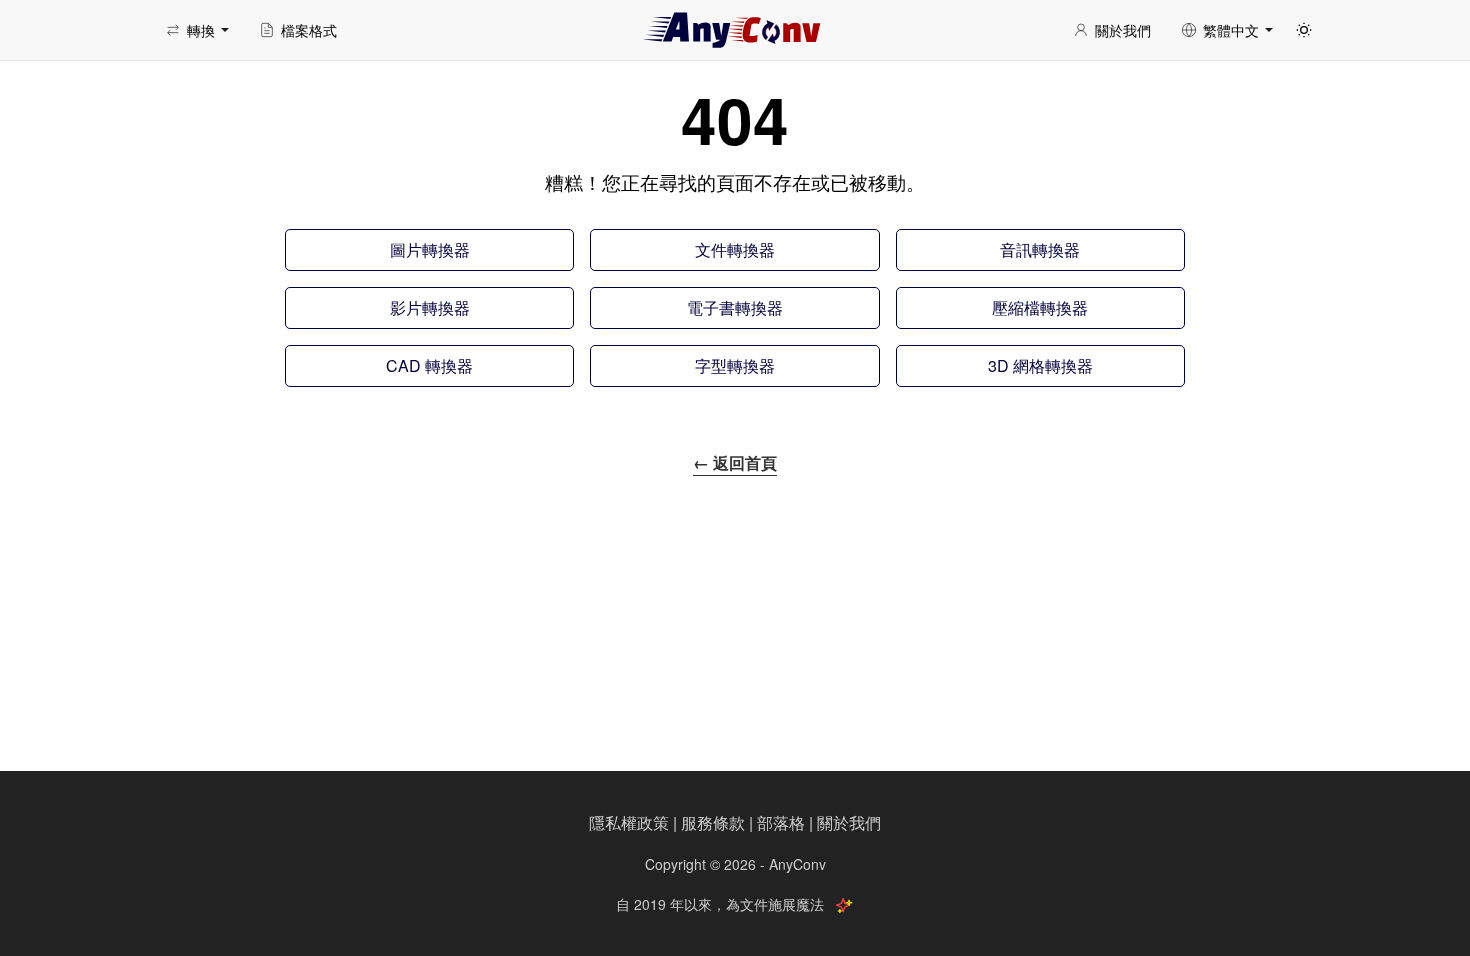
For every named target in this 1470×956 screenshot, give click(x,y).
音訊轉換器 (1040, 249)
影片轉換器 (430, 307)
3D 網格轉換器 (1040, 365)
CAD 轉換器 (429, 365)
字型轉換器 (735, 365)
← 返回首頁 (735, 462)
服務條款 (713, 822)
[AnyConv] (735, 30)
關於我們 (849, 822)
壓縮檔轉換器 (1040, 307)
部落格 (781, 822)
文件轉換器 (735, 249)
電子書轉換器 (735, 307)
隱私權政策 (629, 822)
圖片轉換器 (430, 249)
